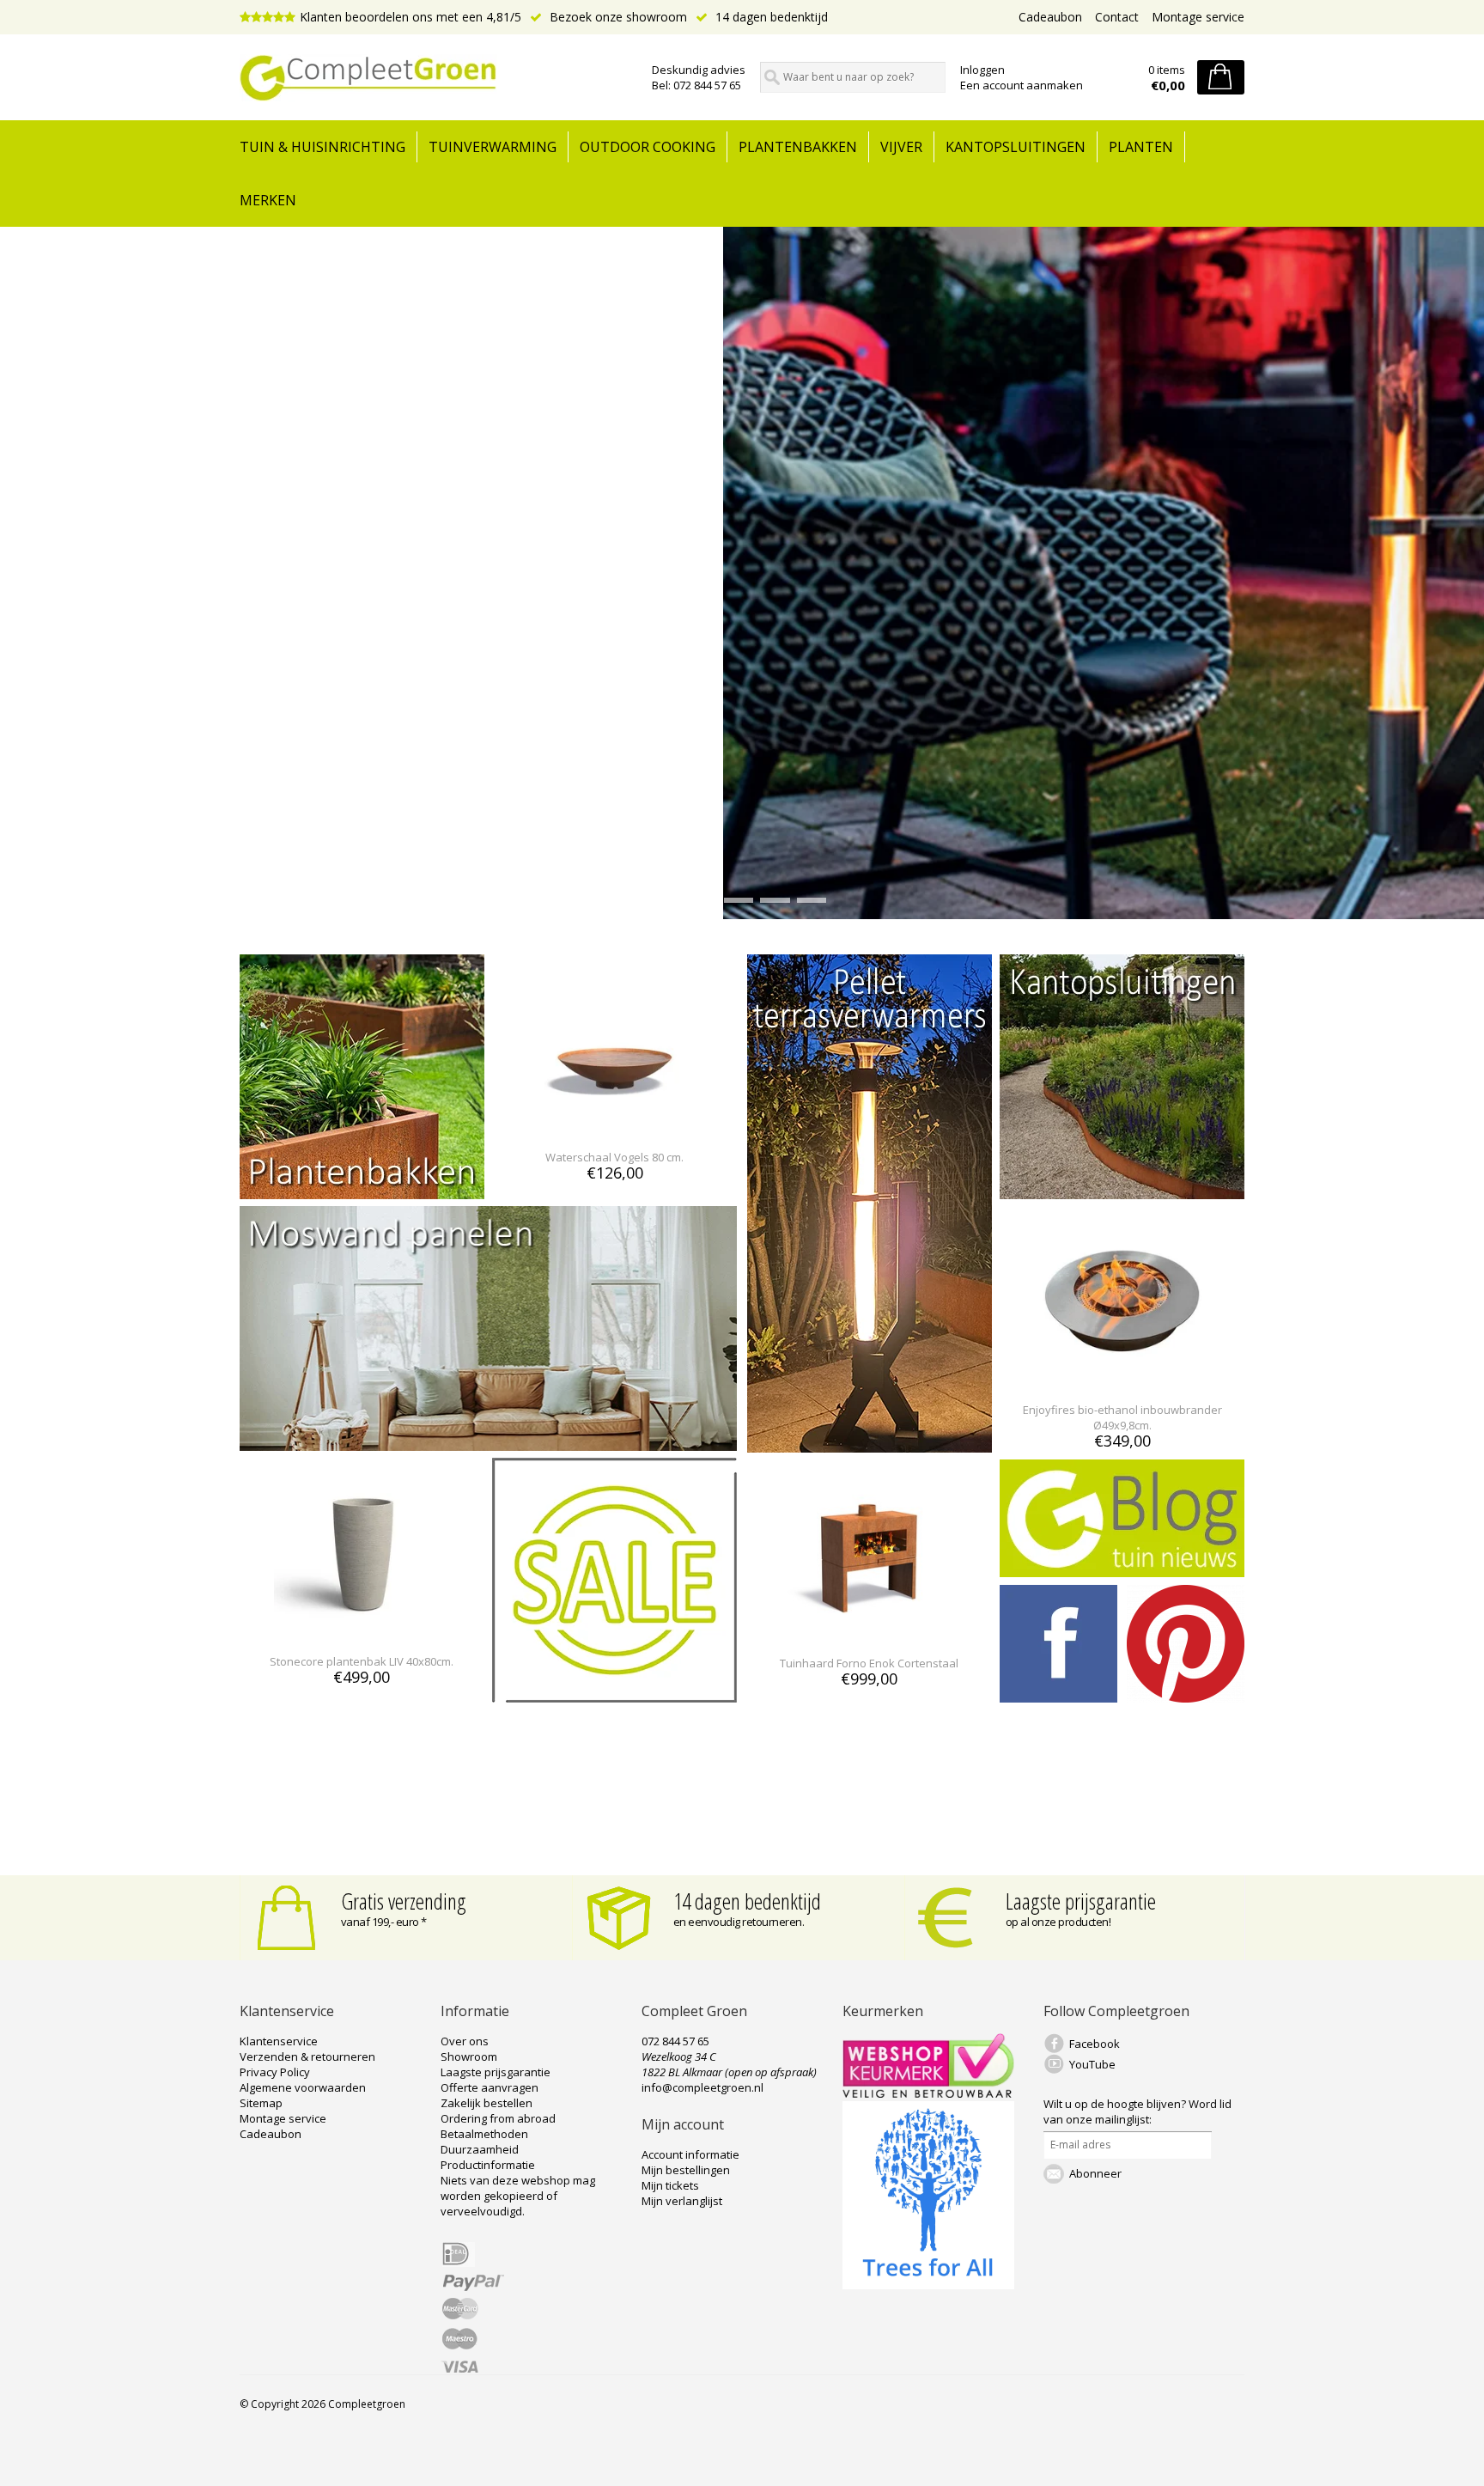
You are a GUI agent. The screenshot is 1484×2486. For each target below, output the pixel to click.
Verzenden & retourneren (307, 2056)
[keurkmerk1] (928, 2093)
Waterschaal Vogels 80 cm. (614, 1157)
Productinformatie (488, 2165)
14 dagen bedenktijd (770, 17)
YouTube (1092, 2064)
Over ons (465, 2041)
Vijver (901, 147)
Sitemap (261, 2103)
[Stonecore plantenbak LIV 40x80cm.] (362, 1630)
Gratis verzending (404, 1901)
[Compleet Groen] (435, 78)
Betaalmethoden (484, 2134)
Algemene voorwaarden (303, 2087)
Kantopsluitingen (1016, 147)
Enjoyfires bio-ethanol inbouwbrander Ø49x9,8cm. (1122, 1417)
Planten (1141, 147)
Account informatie (690, 2154)
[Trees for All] (928, 2285)
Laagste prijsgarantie (1081, 1901)
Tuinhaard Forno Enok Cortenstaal (869, 1663)
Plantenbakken (798, 147)
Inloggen (982, 70)
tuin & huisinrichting (322, 147)
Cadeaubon (1050, 17)
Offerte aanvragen (490, 2087)
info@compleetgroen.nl (702, 2087)
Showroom (469, 2056)
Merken (268, 200)
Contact (1117, 17)
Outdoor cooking (648, 147)
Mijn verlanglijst (682, 2201)
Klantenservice (279, 2041)
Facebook (1095, 2044)
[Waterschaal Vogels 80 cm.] (614, 1126)
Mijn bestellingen (686, 2170)
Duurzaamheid (480, 2149)
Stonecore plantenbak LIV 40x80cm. (362, 1661)
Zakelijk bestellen (487, 2103)
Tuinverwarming (493, 147)
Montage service (1198, 17)
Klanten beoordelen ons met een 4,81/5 (411, 17)
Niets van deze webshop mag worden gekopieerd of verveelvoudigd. (518, 2196)
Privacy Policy (275, 2072)
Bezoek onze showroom (617, 17)
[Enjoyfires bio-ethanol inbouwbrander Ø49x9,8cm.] (1122, 1378)
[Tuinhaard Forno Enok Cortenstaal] (870, 1632)
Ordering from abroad (498, 2118)
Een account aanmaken (1022, 85)
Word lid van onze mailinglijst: (1137, 2111)
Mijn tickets (670, 2185)
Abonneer (1095, 2173)
